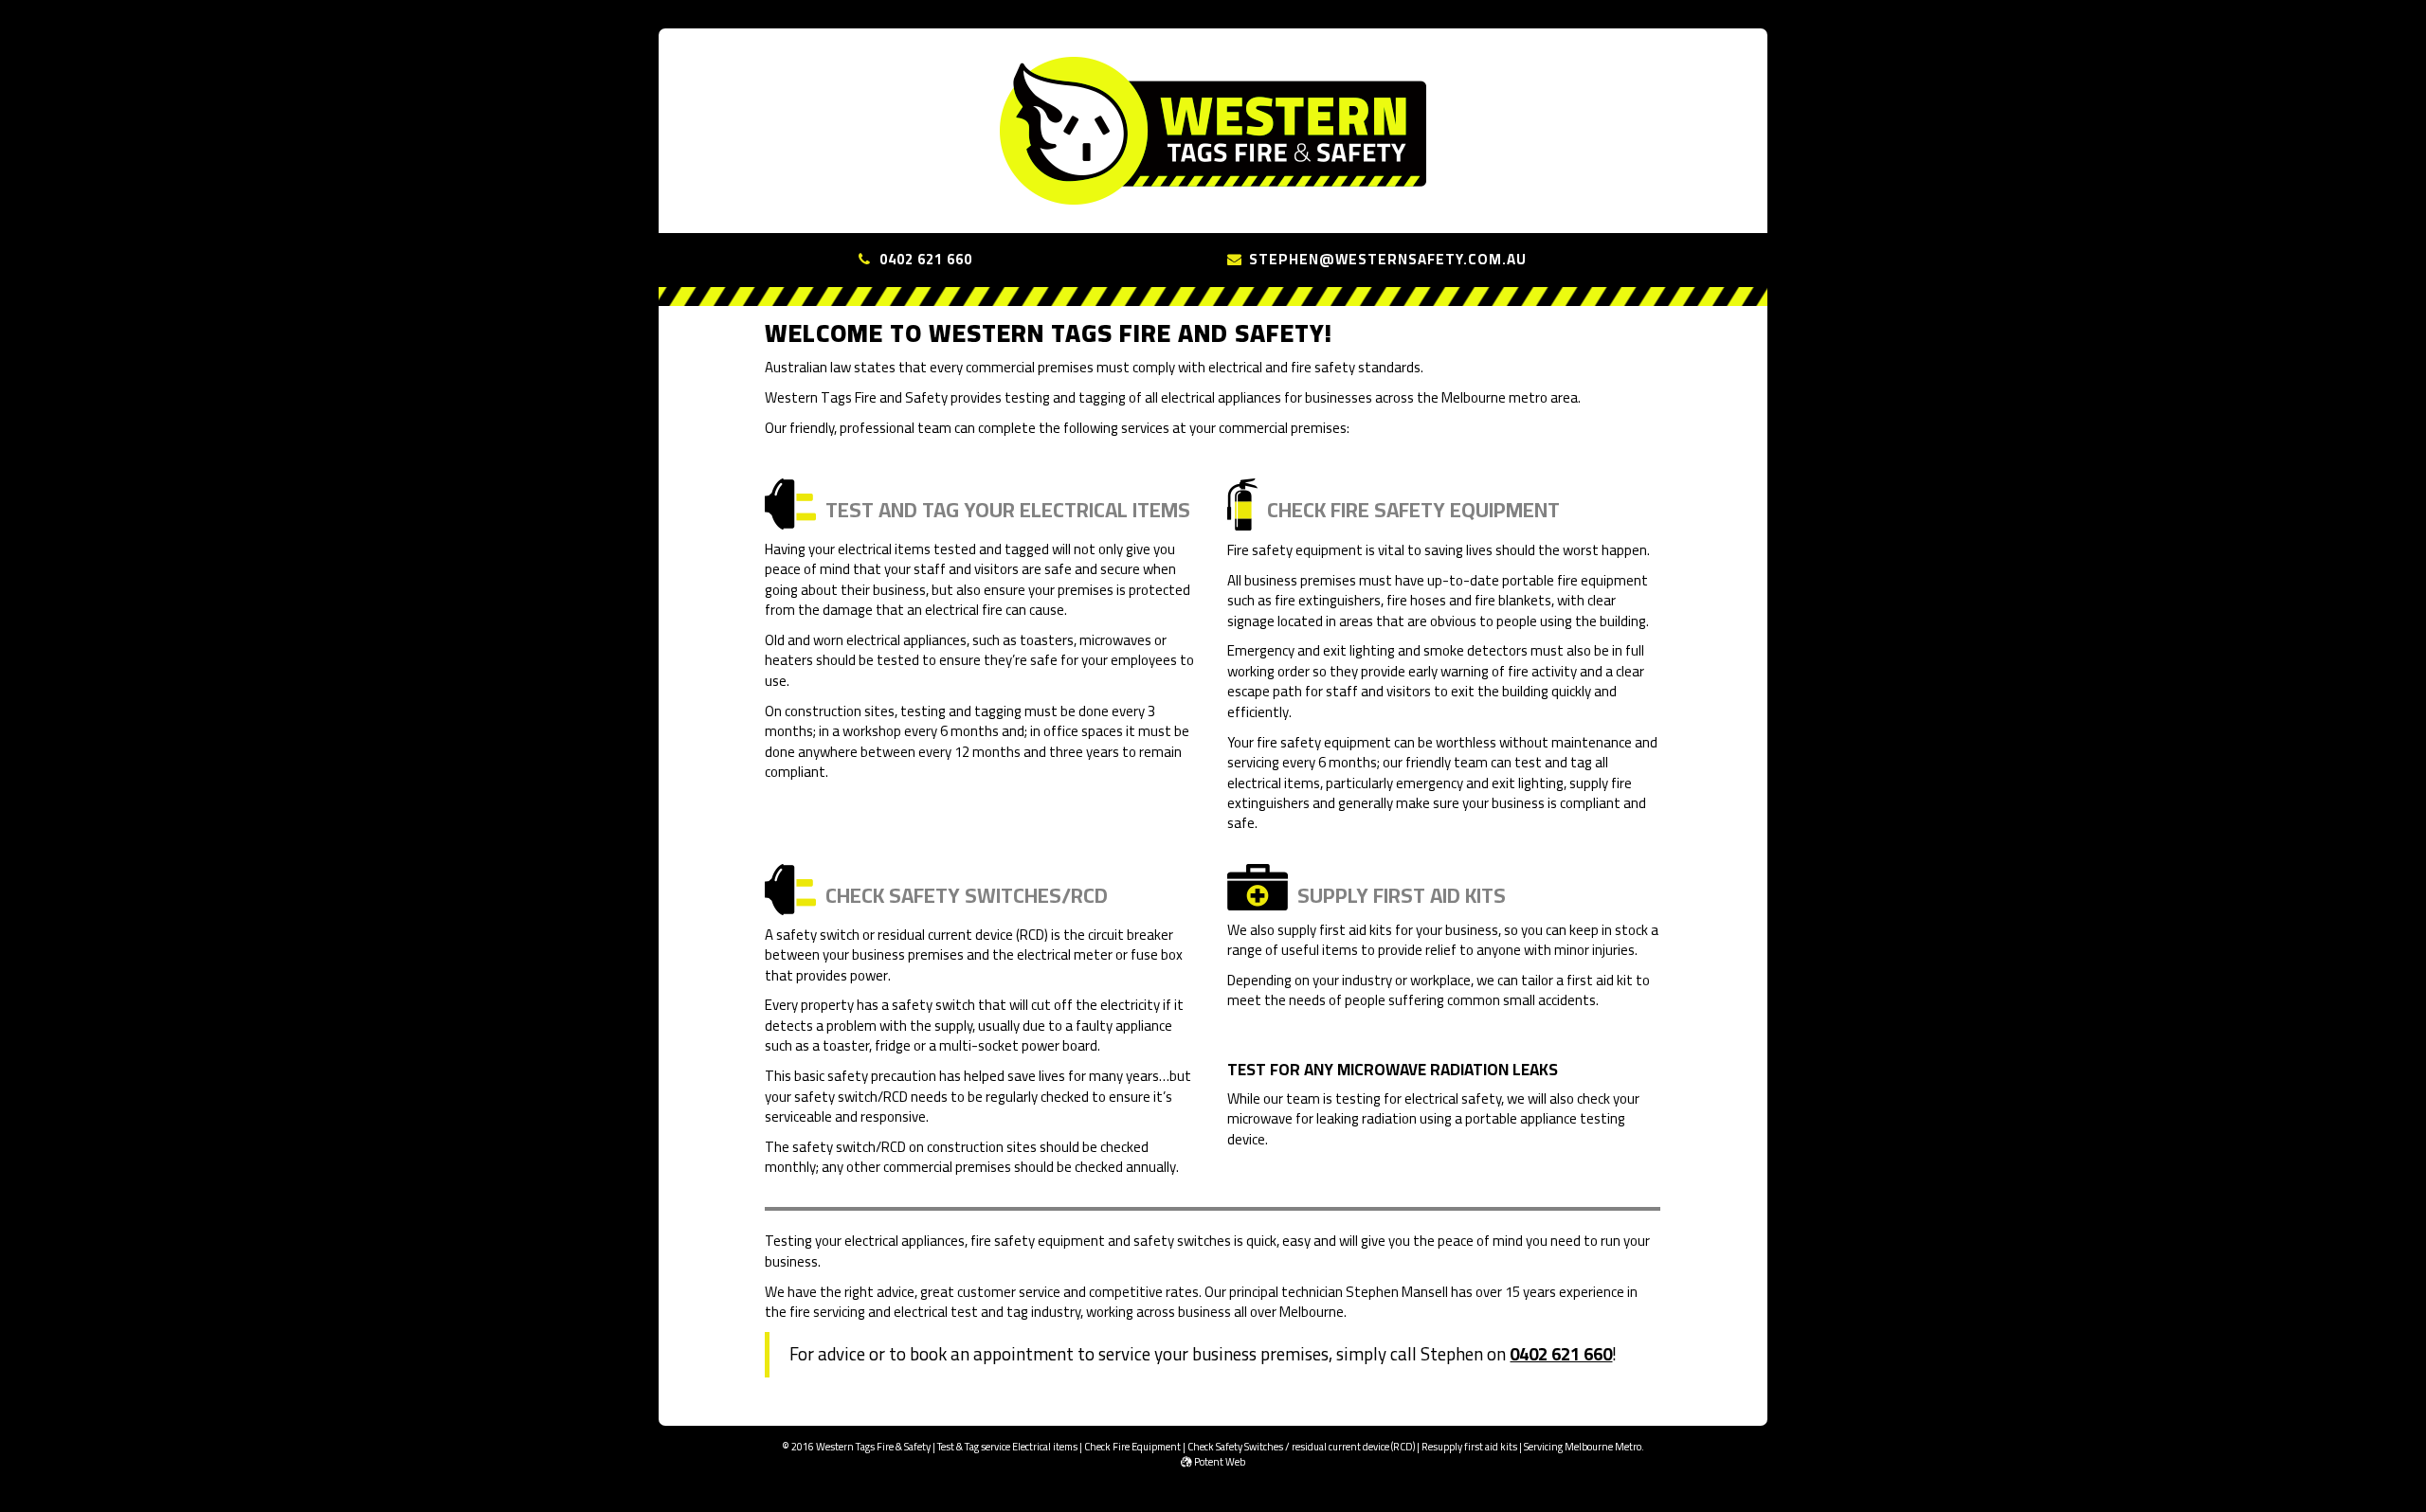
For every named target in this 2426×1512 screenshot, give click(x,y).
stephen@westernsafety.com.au (1388, 259)
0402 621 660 (926, 259)
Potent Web (1219, 1462)
